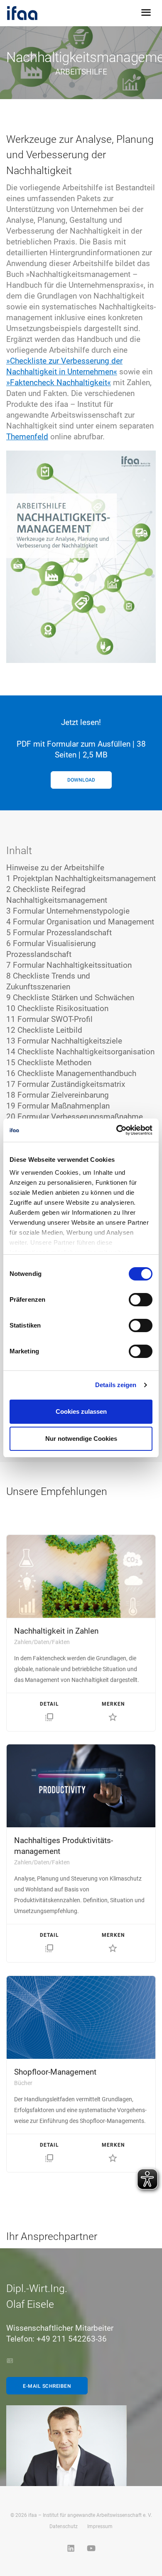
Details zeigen (116, 1385)
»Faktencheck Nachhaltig (50, 382)
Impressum (100, 2526)
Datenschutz (64, 2526)
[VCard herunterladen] (10, 2361)
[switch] (141, 1300)
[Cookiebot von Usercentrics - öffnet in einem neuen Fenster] (117, 1130)
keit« (103, 382)
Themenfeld (27, 437)
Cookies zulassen (81, 1411)
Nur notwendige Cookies (81, 1439)
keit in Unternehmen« (81, 372)
